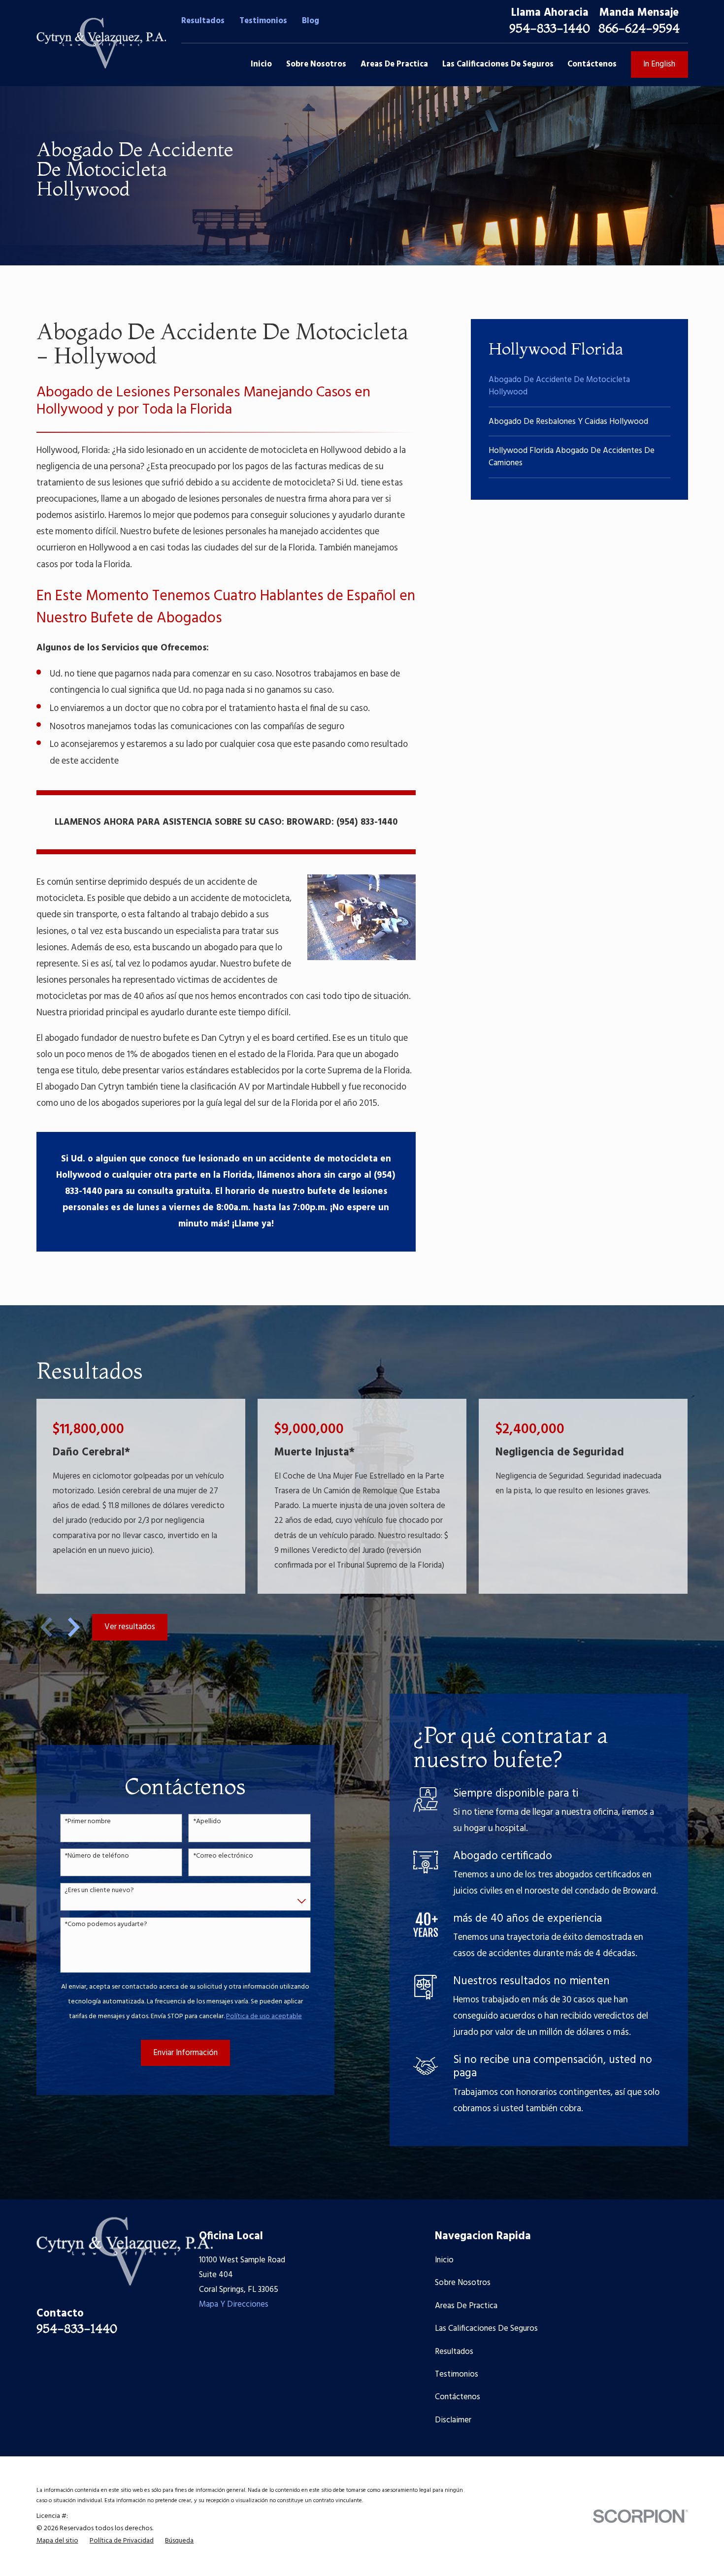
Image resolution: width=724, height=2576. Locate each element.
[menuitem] (580, 386)
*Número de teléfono (97, 1856)
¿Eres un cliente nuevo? (99, 1891)
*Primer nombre (88, 1822)
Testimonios (263, 21)
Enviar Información (185, 2053)
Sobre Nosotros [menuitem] (316, 64)
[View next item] (74, 1627)
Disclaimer (453, 2420)
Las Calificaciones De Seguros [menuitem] (498, 64)
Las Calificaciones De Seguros (486, 2329)
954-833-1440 (550, 28)
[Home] (101, 43)
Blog (311, 21)
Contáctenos (458, 2397)
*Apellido (207, 1822)
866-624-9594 (639, 28)
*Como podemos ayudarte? (106, 1925)
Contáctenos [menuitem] (592, 64)
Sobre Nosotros (463, 2283)
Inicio (444, 2260)
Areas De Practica (466, 2306)
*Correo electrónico (223, 1856)
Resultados (203, 21)
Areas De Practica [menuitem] (394, 64)
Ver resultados (130, 1627)
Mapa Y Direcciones (234, 2304)
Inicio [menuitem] (261, 64)
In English (659, 64)
